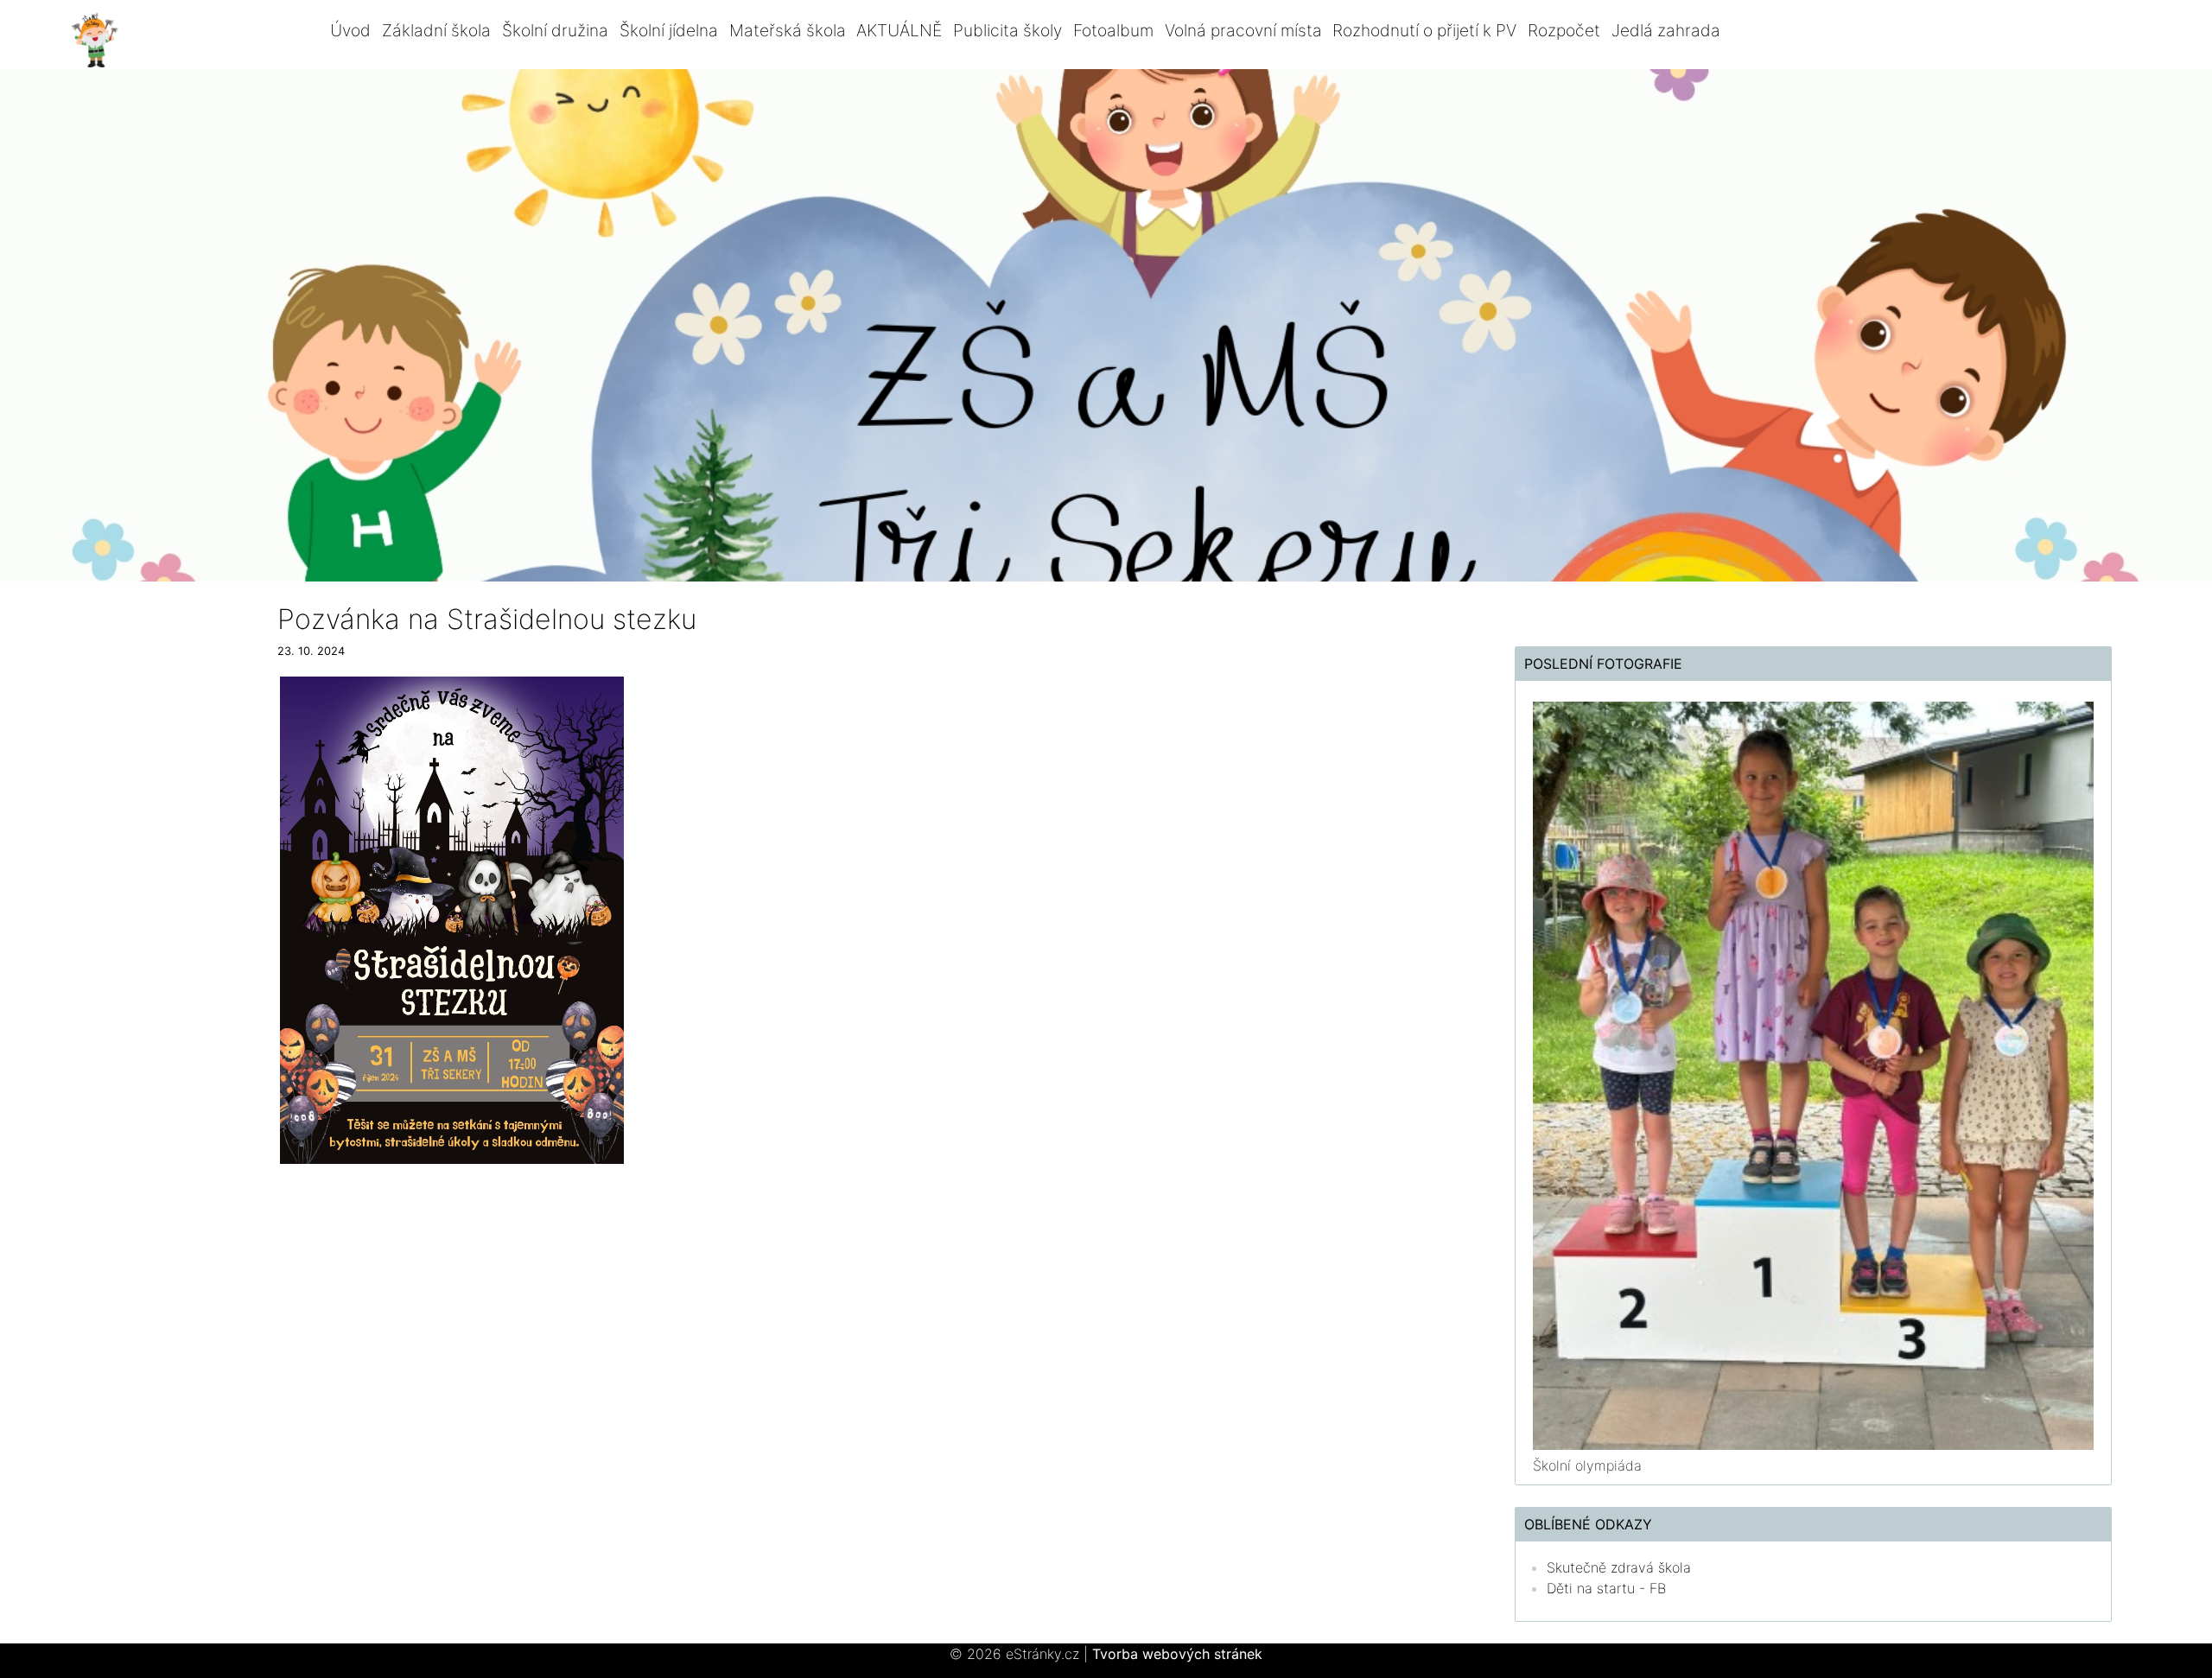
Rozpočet (1564, 30)
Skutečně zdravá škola (1619, 1567)
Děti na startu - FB (1606, 1588)
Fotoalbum (1113, 30)
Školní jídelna (669, 30)
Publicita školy (1007, 30)
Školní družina (555, 30)
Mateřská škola (788, 30)
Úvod (350, 30)
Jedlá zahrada (1666, 30)
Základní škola (436, 30)
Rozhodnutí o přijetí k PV (1424, 30)
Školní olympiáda (1587, 1465)
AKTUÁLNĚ (899, 30)
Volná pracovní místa (1243, 30)
